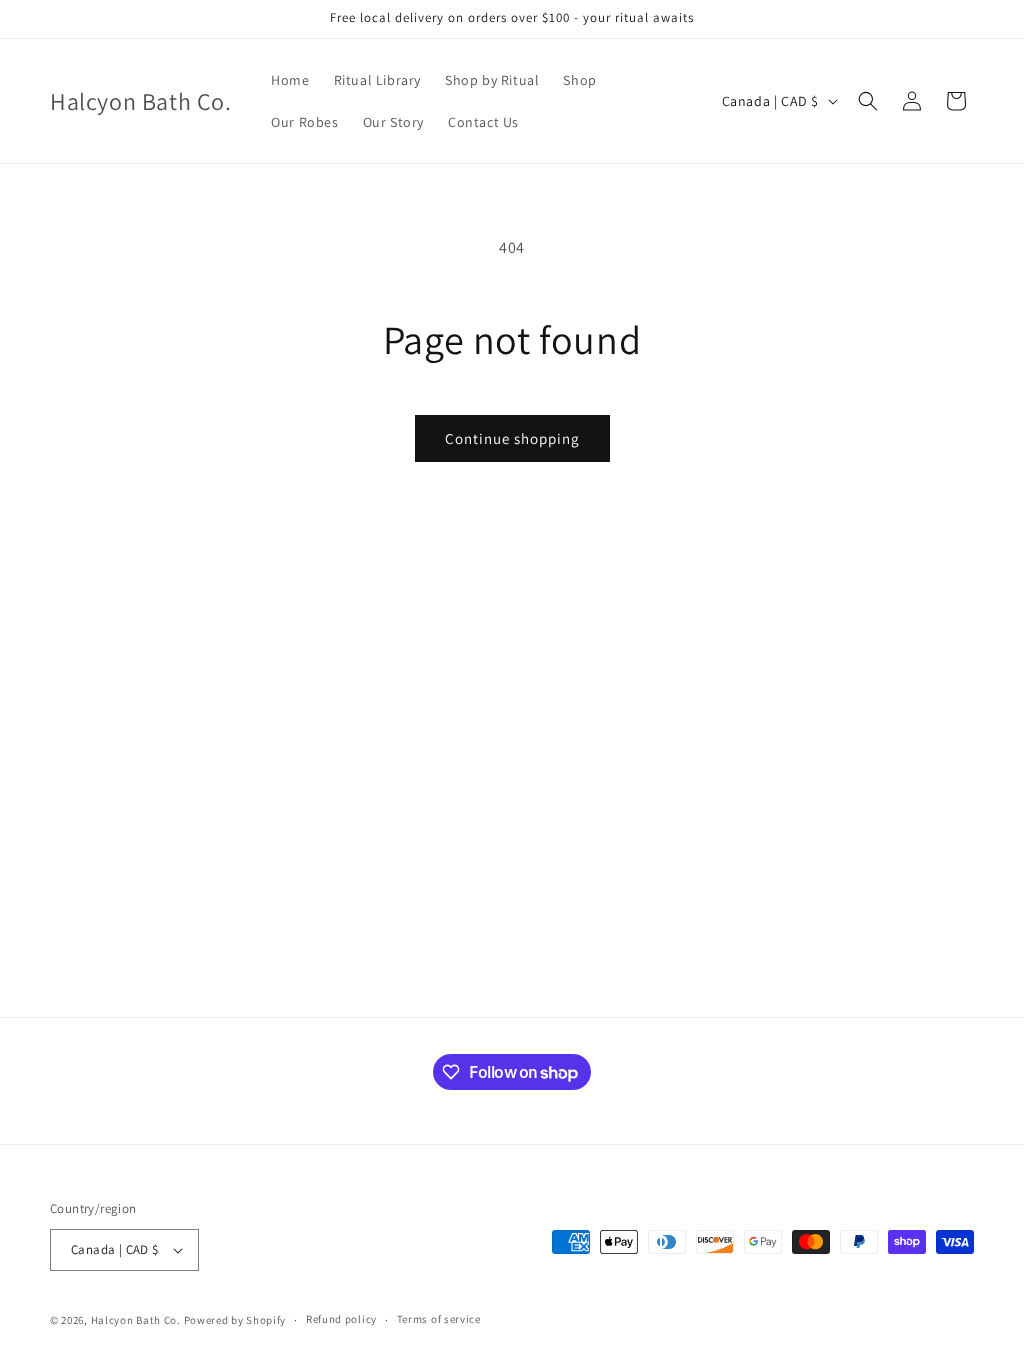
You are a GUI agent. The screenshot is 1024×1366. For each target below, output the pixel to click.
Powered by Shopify (235, 1320)
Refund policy (341, 1319)
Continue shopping (512, 438)
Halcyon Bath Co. (136, 1320)
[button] (868, 101)
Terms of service (439, 1319)
